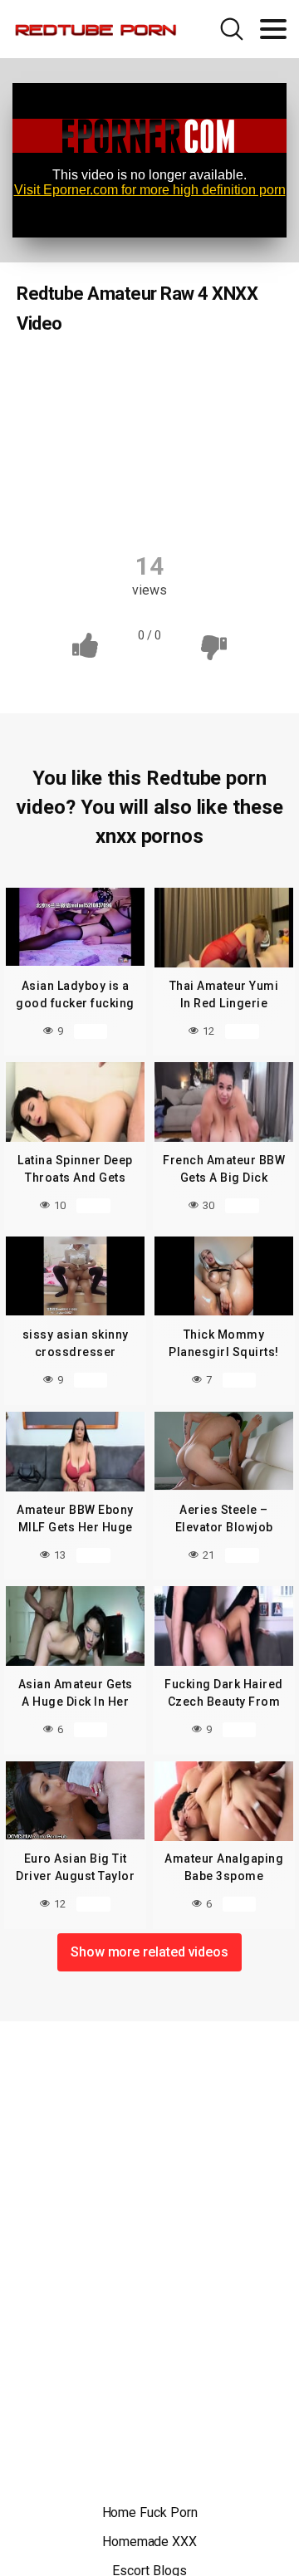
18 (137, 376)
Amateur (70, 376)
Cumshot (207, 441)
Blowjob (148, 409)
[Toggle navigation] (273, 29)
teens (152, 506)
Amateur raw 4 (219, 376)
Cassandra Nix (110, 441)
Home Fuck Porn (150, 2512)
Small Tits (235, 473)
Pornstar (149, 473)
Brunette (228, 409)
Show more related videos (149, 1952)
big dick (72, 409)
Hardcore (66, 473)
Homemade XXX (149, 2542)
